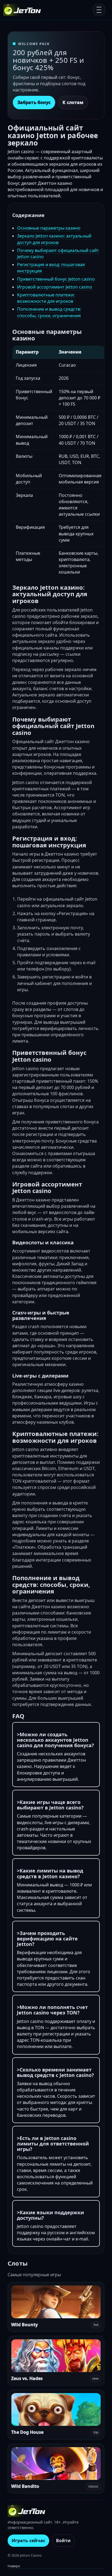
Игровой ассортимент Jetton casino (55, 287)
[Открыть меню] (99, 10)
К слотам (73, 102)
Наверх (14, 2566)
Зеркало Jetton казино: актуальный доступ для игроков (54, 239)
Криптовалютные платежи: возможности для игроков (46, 298)
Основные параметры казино (49, 228)
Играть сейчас (28, 2541)
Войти (63, 2541)
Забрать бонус (34, 102)
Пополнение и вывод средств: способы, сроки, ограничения (49, 312)
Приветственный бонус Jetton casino (56, 279)
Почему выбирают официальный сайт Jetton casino (58, 253)
